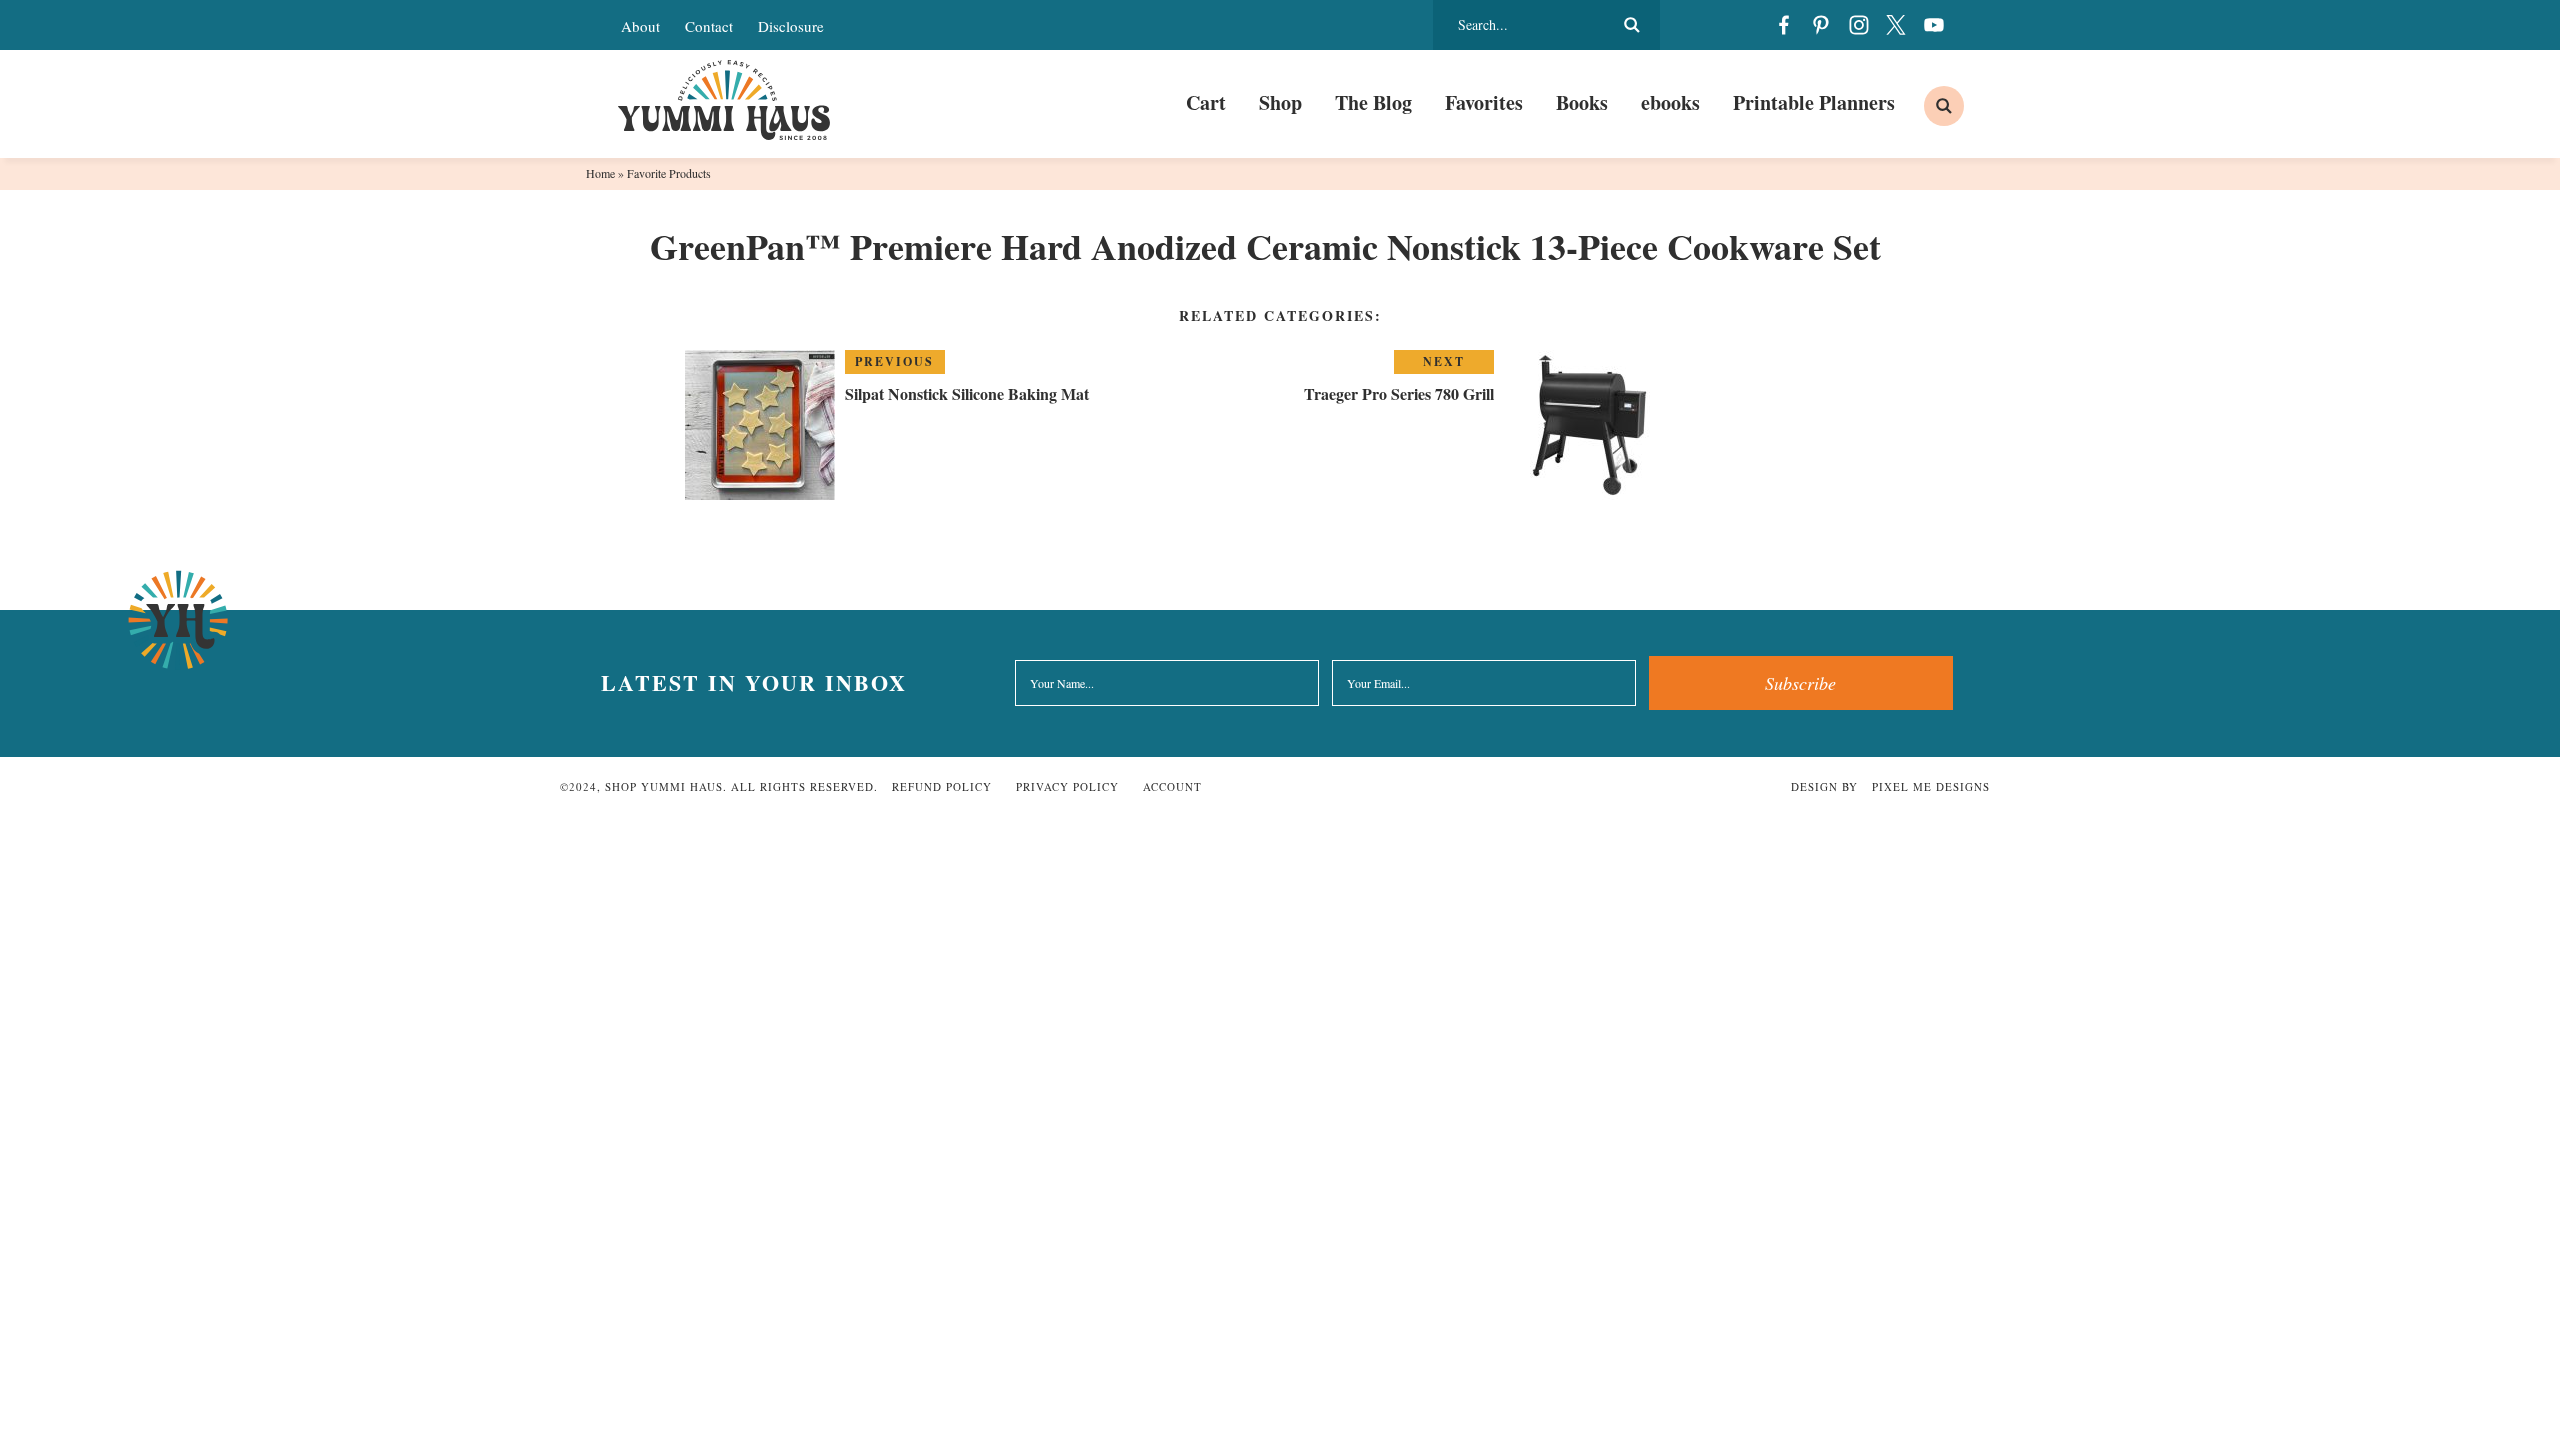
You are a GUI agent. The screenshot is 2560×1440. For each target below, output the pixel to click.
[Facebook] (1784, 25)
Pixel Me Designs (1931, 786)
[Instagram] (1859, 25)
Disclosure (791, 26)
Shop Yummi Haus (725, 100)
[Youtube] (1934, 25)
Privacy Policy (1067, 786)
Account (1172, 786)
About (640, 26)
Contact (709, 26)
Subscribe (1800, 683)
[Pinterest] (1821, 25)
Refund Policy (942, 786)
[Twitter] (1896, 25)
